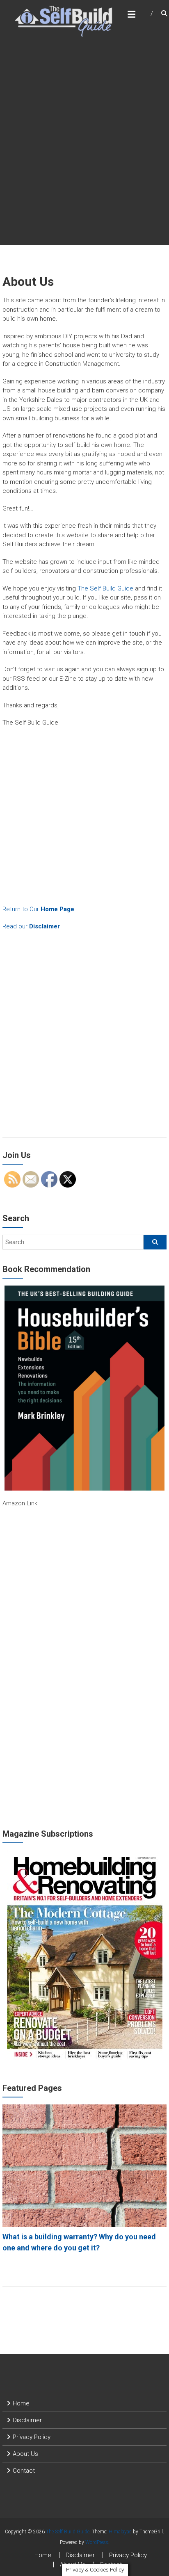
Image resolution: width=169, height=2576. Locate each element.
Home (21, 2403)
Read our (31, 926)
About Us (25, 2454)
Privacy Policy (32, 2437)
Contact (24, 2471)
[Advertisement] (84, 155)
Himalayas (120, 2532)
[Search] (155, 1242)
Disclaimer (27, 2420)
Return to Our (38, 909)
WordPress (97, 2542)
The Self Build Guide (105, 588)
